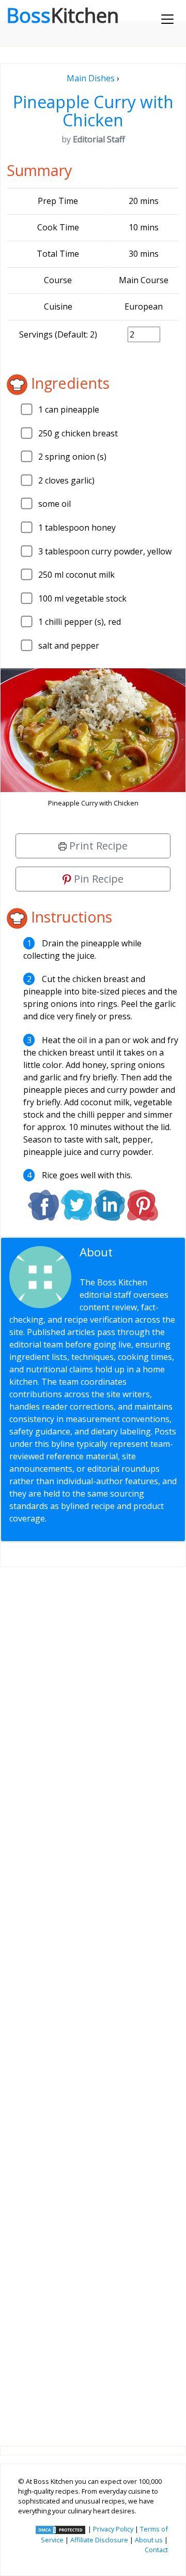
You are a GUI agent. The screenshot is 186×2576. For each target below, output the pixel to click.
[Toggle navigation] (167, 19)
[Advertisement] (93, 1998)
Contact (156, 2550)
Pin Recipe (97, 879)
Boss (63, 15)
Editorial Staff (120, 1258)
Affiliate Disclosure (99, 2540)
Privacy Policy (113, 2529)
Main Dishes (91, 78)
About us (149, 2540)
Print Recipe (97, 846)
